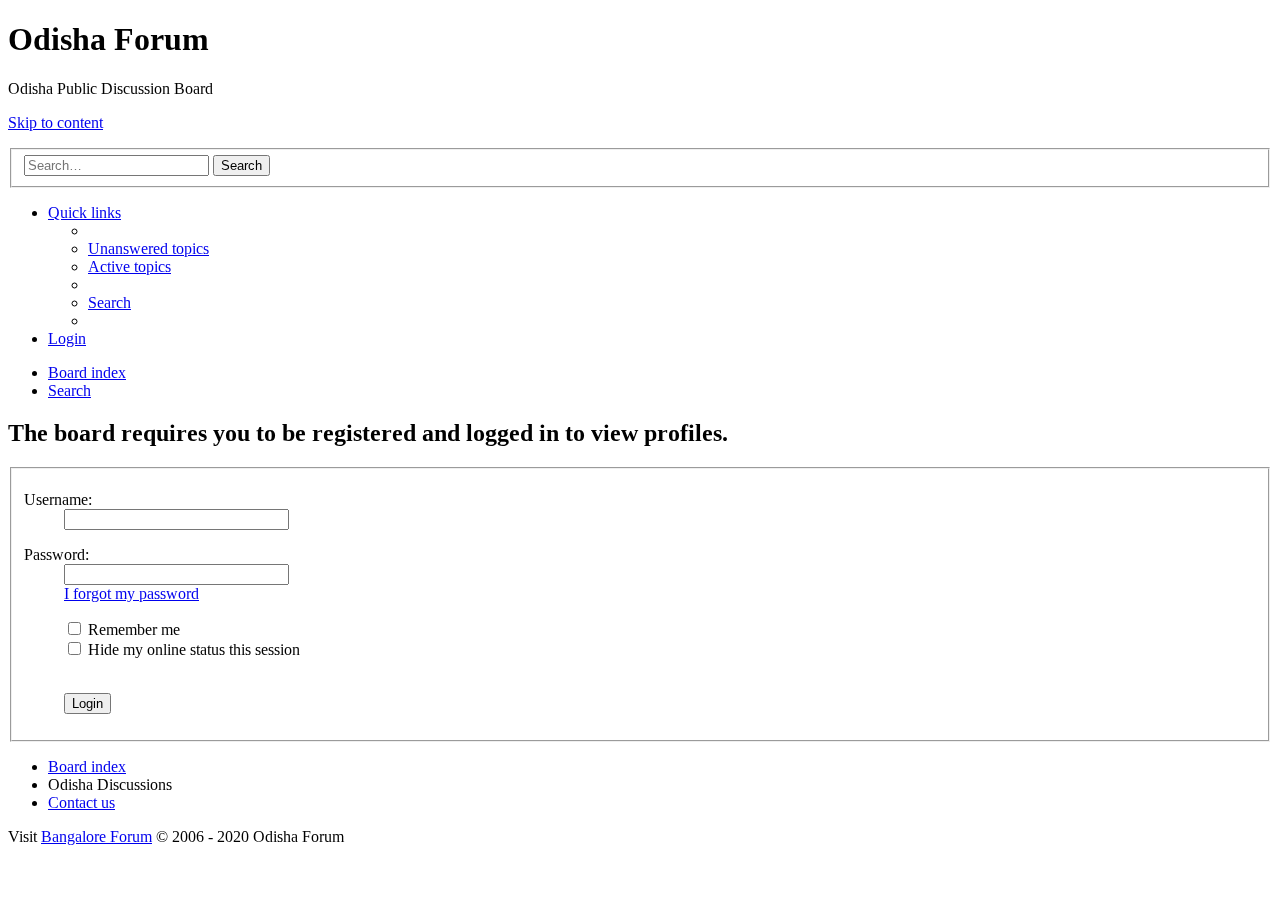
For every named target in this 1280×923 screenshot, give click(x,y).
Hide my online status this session (192, 649)
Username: (58, 499)
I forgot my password (131, 593)
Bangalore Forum (96, 836)
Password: (56, 554)
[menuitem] (148, 248)
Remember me (132, 629)
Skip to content (55, 122)
